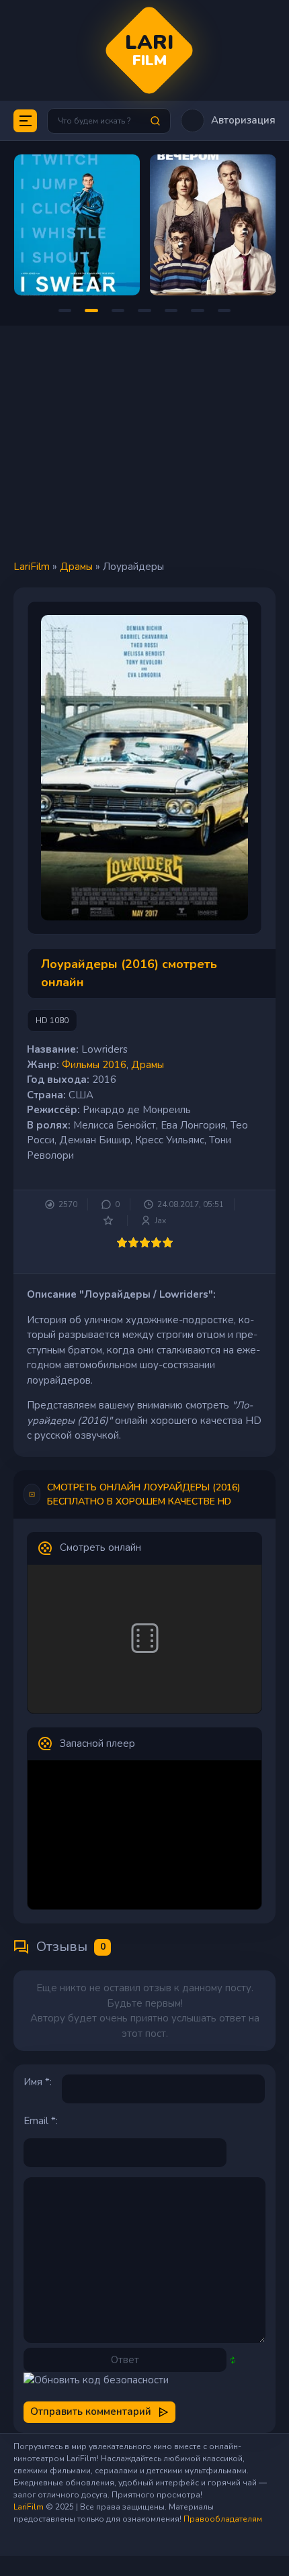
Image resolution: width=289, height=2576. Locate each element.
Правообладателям (223, 2519)
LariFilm (32, 567)
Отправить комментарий (91, 2412)
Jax (160, 1221)
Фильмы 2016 (94, 1065)
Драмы (76, 567)
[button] (228, 121)
